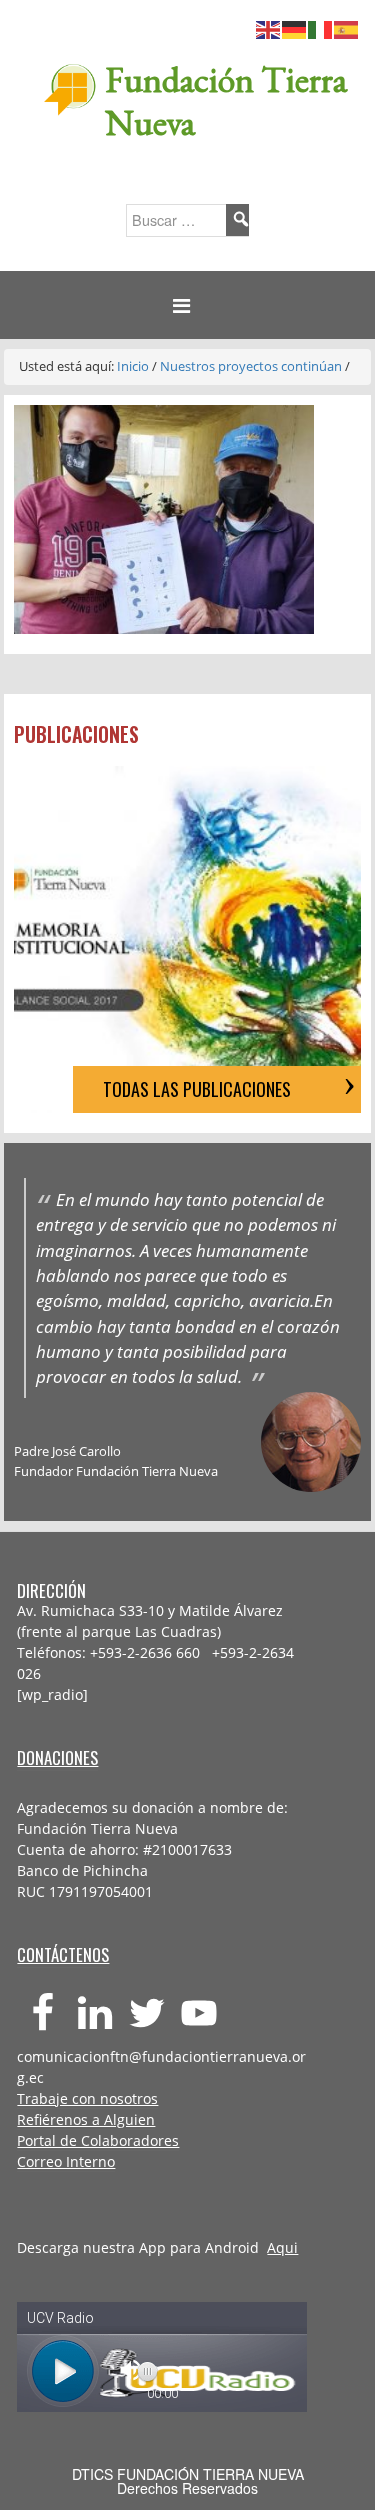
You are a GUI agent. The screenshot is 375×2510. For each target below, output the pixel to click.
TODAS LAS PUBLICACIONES (197, 1089)
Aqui (282, 2247)
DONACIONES (57, 1757)
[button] (187, 305)
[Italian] (321, 27)
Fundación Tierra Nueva (226, 101)
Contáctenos (63, 1954)
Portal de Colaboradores (98, 2140)
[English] (269, 27)
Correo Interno (66, 2161)
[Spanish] (347, 27)
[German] (295, 27)
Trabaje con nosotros (87, 2098)
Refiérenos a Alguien (86, 2119)
